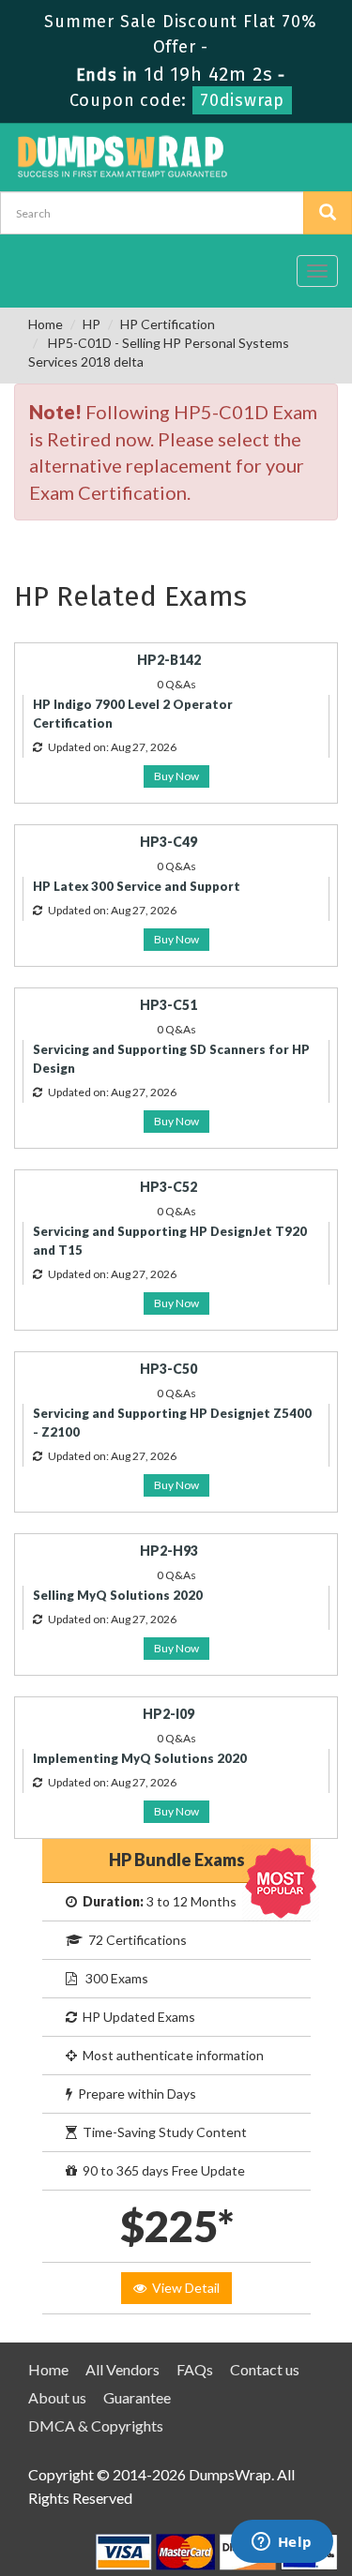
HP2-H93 (169, 1551)
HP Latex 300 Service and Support (137, 886)
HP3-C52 (168, 1187)
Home (46, 324)
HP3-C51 (168, 1005)
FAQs (195, 2369)
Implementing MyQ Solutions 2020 (140, 1758)
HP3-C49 (168, 842)
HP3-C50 (168, 1369)
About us (57, 2397)
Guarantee (137, 2397)
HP (92, 324)
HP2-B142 (169, 660)
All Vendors (122, 2369)
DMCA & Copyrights (96, 2425)
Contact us (265, 2369)
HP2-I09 (168, 1714)
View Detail (183, 2288)
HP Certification (168, 324)
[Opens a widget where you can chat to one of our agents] (282, 2543)
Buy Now (176, 776)
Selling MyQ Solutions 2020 (118, 1595)
